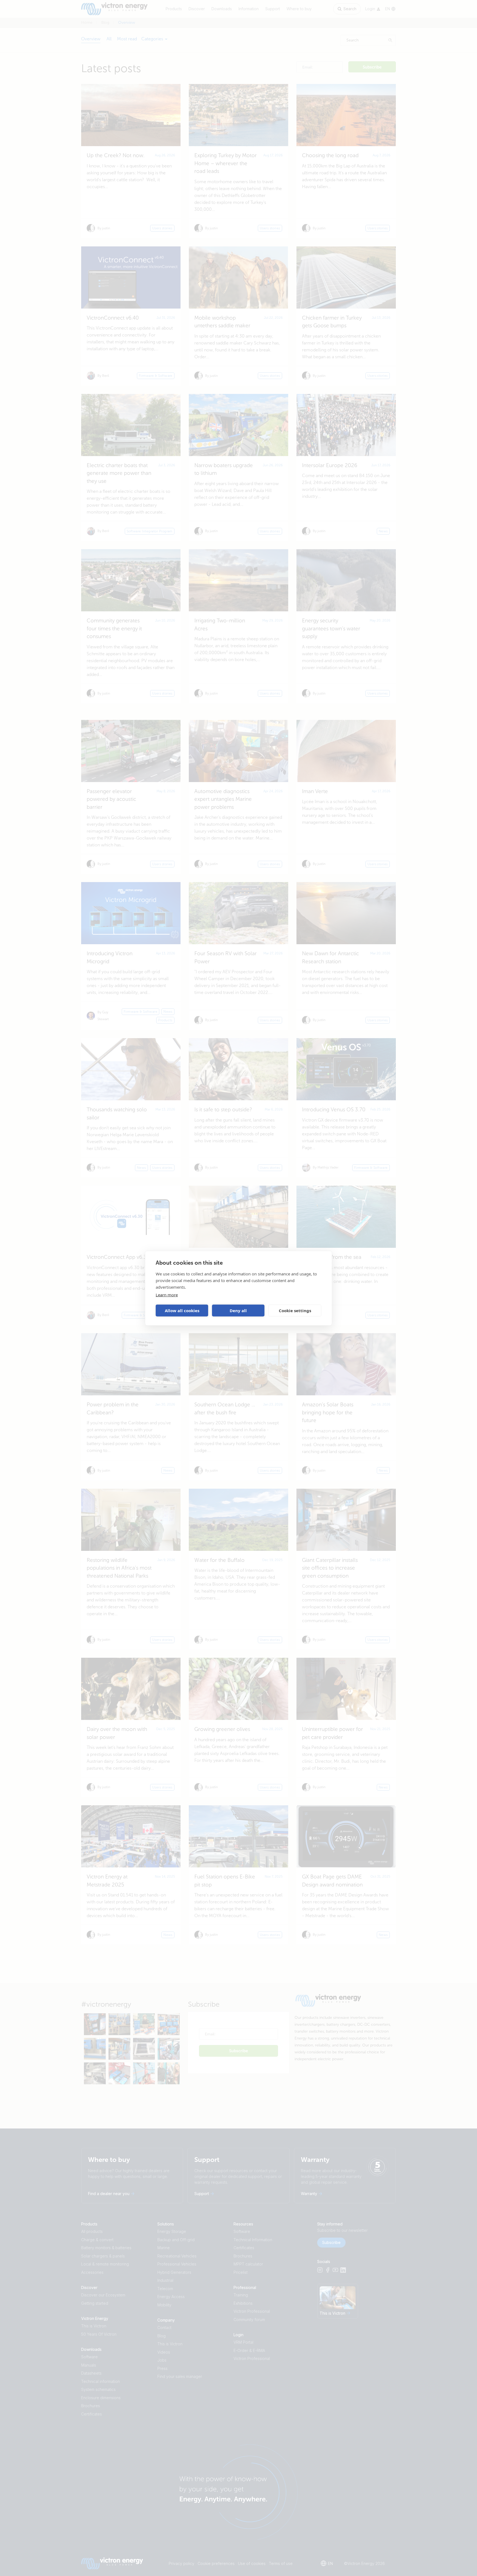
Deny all (238, 1311)
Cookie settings (295, 1311)
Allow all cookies (182, 1311)
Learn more (167, 1294)
